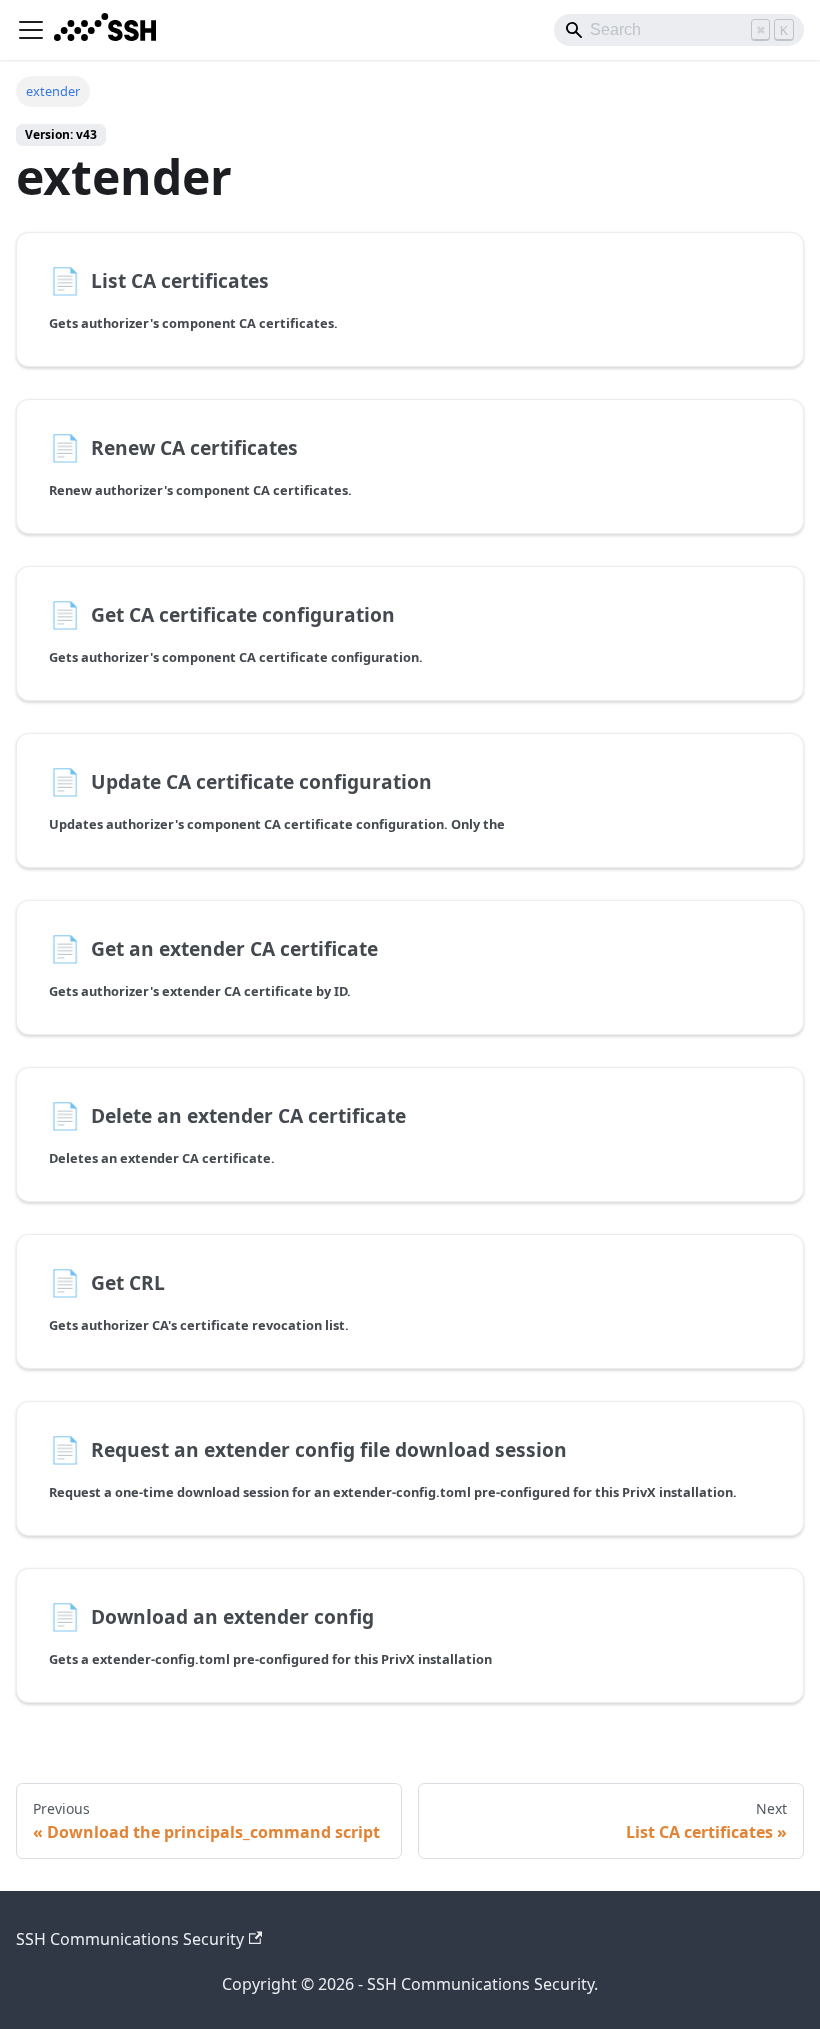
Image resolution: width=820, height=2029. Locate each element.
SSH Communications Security (130, 1939)
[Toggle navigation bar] (31, 30)
